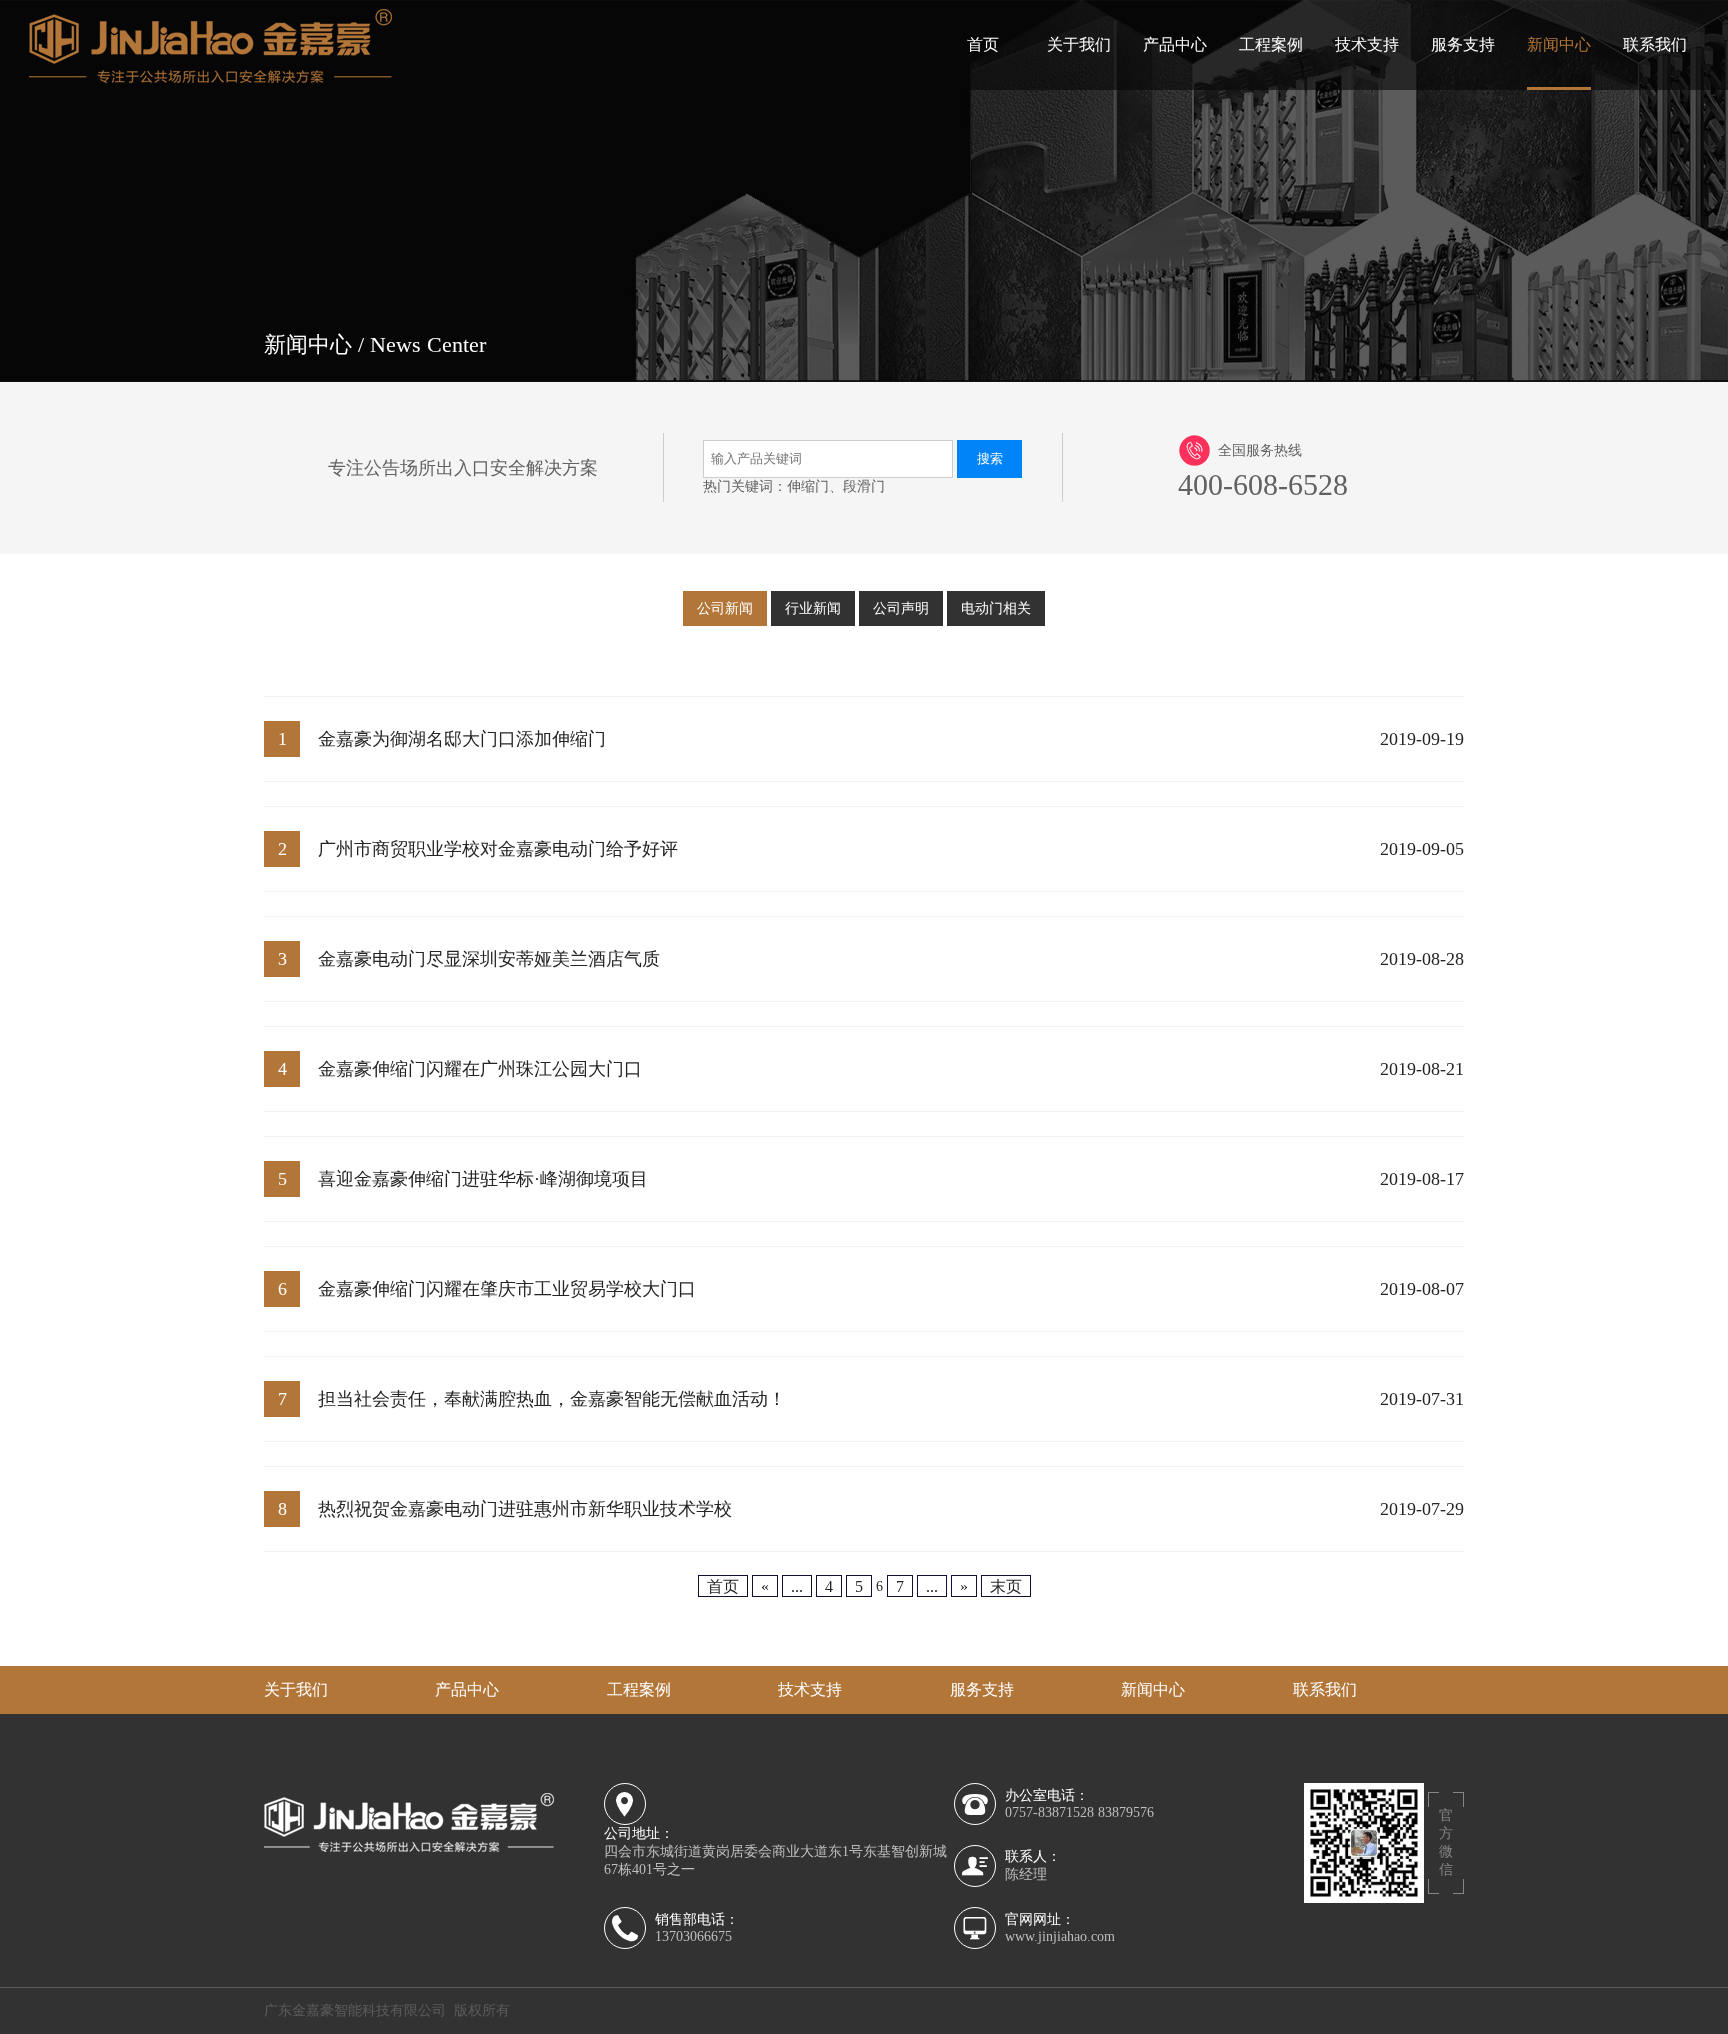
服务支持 (1463, 44)
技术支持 (1367, 44)
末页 (1006, 1585)
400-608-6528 (1263, 484)
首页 (983, 44)
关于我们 (1079, 44)
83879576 (1126, 1812)
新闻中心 (1559, 44)
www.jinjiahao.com (1060, 1936)
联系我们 (1655, 44)
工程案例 (1271, 44)
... (797, 1585)
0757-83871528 (1049, 1812)
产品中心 (1175, 44)
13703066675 (693, 1936)
